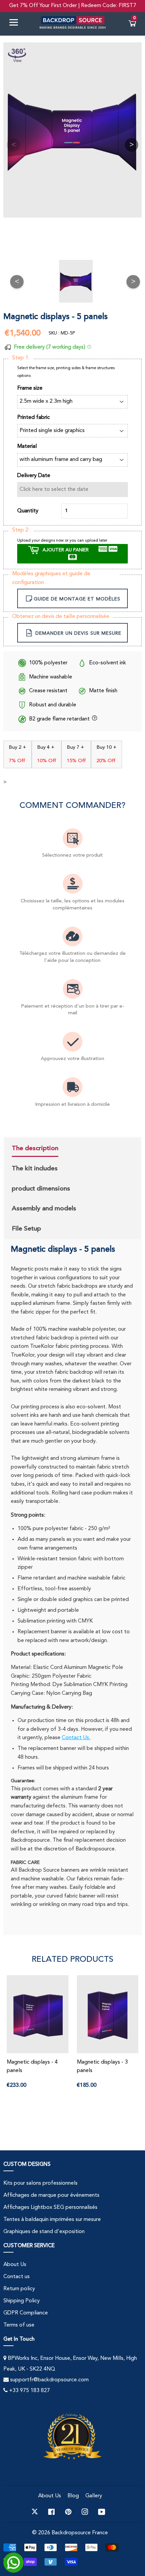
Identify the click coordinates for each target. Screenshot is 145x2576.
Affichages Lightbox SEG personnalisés (50, 2208)
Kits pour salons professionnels (40, 2183)
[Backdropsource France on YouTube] (102, 2512)
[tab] (44, 1149)
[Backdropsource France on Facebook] (51, 2512)
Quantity (28, 511)
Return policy (19, 2289)
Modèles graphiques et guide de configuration (51, 578)
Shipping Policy (22, 2301)
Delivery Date (34, 476)
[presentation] (35, 1149)
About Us (15, 2265)
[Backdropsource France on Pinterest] (68, 2512)
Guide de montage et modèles (77, 599)
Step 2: (21, 530)
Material (27, 446)
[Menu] (16, 24)
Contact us (17, 2277)
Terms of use (19, 2325)
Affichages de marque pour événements (51, 2195)
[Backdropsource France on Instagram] (85, 2512)
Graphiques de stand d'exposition (44, 2232)
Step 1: (21, 358)
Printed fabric (34, 418)
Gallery (94, 2496)
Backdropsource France (80, 2533)
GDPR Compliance (26, 2313)
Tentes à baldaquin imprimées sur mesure (52, 2220)
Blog (73, 2496)
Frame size (30, 388)
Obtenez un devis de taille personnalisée (61, 617)
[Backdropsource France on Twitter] (35, 2512)
